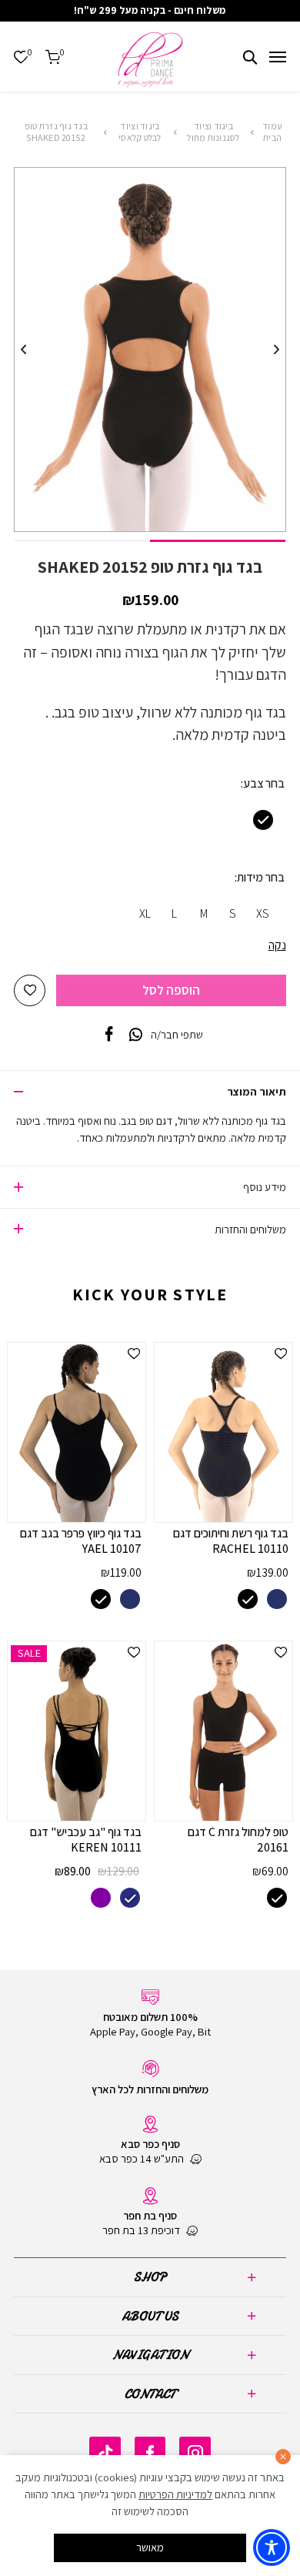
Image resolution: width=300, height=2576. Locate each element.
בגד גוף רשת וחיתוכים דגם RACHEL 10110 (231, 1541)
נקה (277, 945)
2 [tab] (82, 541)
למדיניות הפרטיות (175, 2494)
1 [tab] (218, 541)
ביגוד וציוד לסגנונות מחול (213, 132)
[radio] (263, 820)
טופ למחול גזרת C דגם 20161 (238, 1840)
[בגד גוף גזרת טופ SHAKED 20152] (109, 1035)
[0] (21, 57)
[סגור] (283, 2457)
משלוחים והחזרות (250, 1229)
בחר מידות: (260, 877)
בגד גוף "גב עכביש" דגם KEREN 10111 (86, 1840)
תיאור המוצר (257, 1091)
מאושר (150, 2547)
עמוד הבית (272, 132)
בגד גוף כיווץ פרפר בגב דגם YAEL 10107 (81, 1541)
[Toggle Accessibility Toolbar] (272, 2548)
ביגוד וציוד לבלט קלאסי (140, 132)
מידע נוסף (265, 1187)
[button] (30, 990)
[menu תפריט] (278, 57)
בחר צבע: (263, 783)
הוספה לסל (171, 990)
